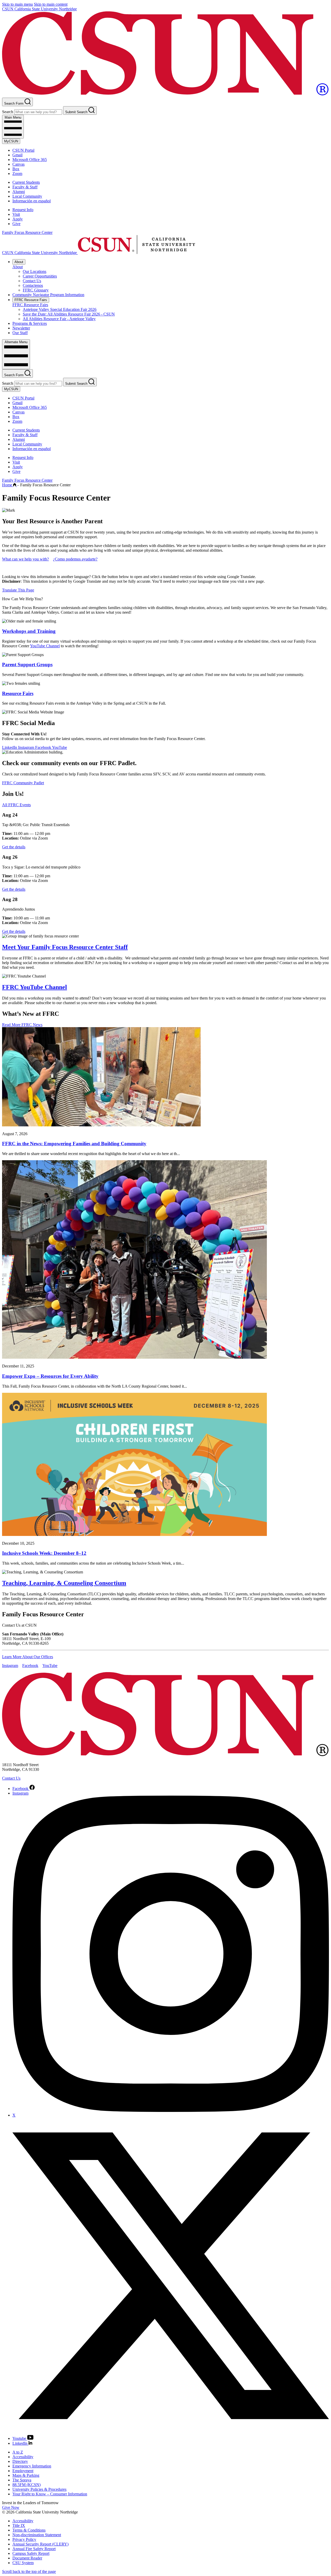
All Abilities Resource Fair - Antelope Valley (59, 319)
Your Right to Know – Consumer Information (50, 2494)
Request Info (23, 210)
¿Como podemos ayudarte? (75, 559)
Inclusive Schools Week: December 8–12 (44, 1553)
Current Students (26, 182)
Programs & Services (30, 323)
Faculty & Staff (25, 187)
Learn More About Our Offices (28, 1657)
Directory (20, 2461)
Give (16, 224)
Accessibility (23, 2457)
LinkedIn (10, 747)
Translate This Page (18, 590)
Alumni (19, 192)
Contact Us (32, 281)
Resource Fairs (18, 693)
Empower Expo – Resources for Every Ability (50, 1376)
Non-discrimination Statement (37, 2535)
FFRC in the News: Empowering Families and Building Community (74, 1144)
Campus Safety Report (31, 2553)
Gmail (17, 155)
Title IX (19, 2525)
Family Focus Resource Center (27, 232)
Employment (23, 2471)
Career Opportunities (40, 276)
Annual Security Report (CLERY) (40, 2544)
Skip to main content (51, 4)
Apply (18, 219)
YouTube (59, 747)
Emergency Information (32, 2466)
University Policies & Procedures (39, 2489)
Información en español (32, 201)
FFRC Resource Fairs (31, 300)
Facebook (44, 747)
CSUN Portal (23, 150)
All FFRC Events (16, 805)
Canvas (18, 164)
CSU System (23, 2563)
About (19, 262)
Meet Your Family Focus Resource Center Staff (65, 947)
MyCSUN (11, 141)
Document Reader (27, 2558)
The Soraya (22, 2480)
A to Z (18, 2452)
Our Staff (20, 333)
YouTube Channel (45, 646)
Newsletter (21, 328)
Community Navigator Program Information (48, 295)
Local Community (27, 196)
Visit (16, 214)
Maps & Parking (26, 2475)
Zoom (17, 174)
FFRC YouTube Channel (35, 987)
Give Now (11, 2507)
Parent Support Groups (27, 664)
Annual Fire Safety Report (34, 2549)
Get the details (14, 847)
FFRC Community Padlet (23, 783)
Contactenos (33, 285)
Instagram (27, 747)
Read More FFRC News (22, 1025)
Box (16, 169)
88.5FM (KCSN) (27, 2485)
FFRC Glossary (36, 290)
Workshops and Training (29, 631)
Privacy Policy (24, 2539)
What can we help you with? (25, 559)
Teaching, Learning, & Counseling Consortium (64, 1583)
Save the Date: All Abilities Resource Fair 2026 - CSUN (69, 314)
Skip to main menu (17, 4)
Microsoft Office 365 (30, 160)
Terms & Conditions (29, 2530)
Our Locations (35, 271)
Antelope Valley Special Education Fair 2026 (60, 309)
